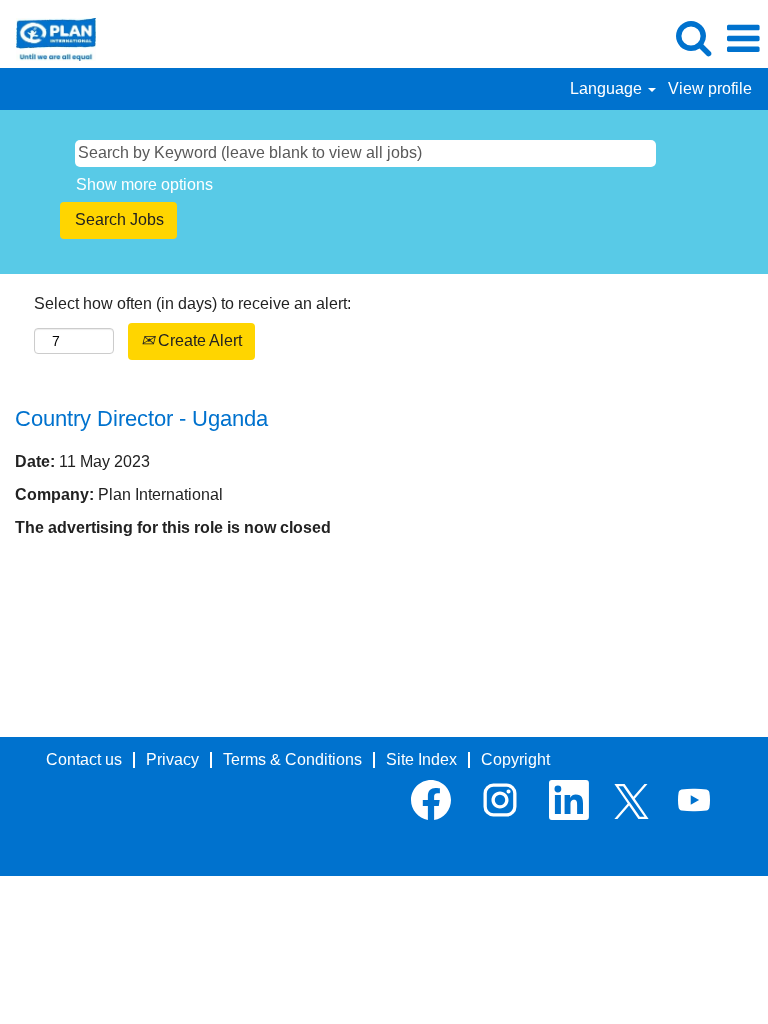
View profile (710, 88)
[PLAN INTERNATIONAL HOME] (48, 37)
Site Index (421, 759)
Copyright (515, 759)
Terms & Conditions (292, 759)
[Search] (693, 38)
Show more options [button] (144, 184)
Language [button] (608, 88)
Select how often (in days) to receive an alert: (192, 303)
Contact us (84, 759)
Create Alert (198, 340)
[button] (743, 39)
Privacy (172, 759)
